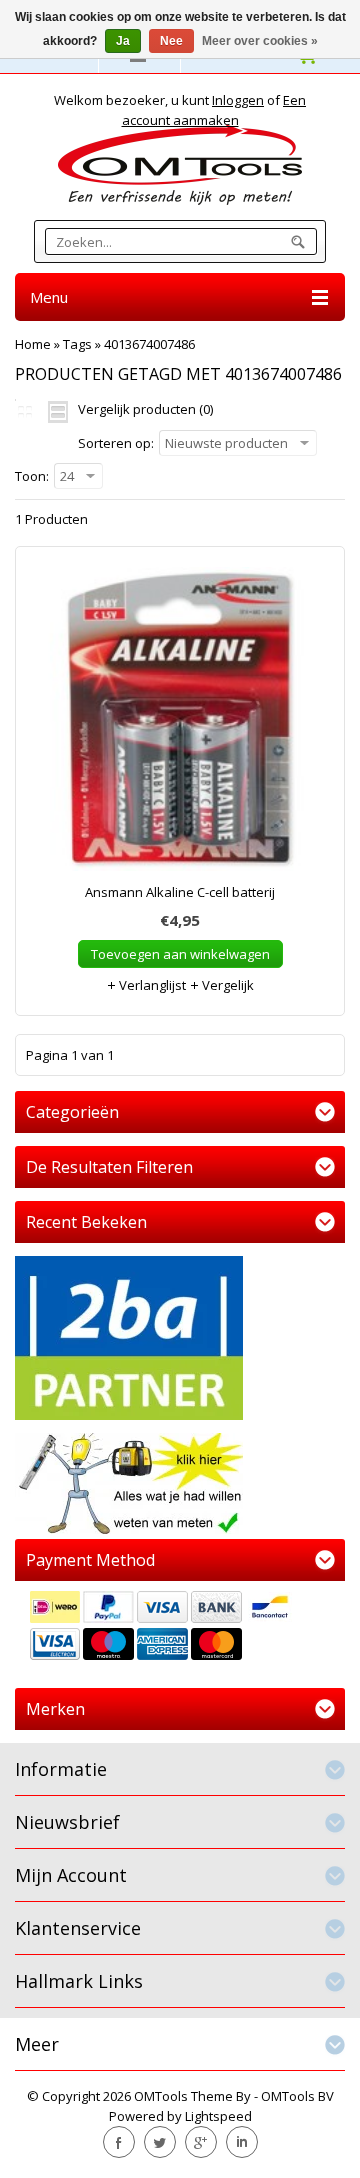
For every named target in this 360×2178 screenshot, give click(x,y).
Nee (171, 41)
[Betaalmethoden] (180, 1628)
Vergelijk (226, 985)
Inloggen (238, 100)
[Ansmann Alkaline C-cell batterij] (180, 724)
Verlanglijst (151, 985)
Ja (123, 41)
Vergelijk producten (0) (145, 409)
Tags (77, 344)
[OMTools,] (180, 164)
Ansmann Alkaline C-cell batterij (180, 892)
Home (33, 344)
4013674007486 (149, 344)
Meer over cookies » (260, 41)
